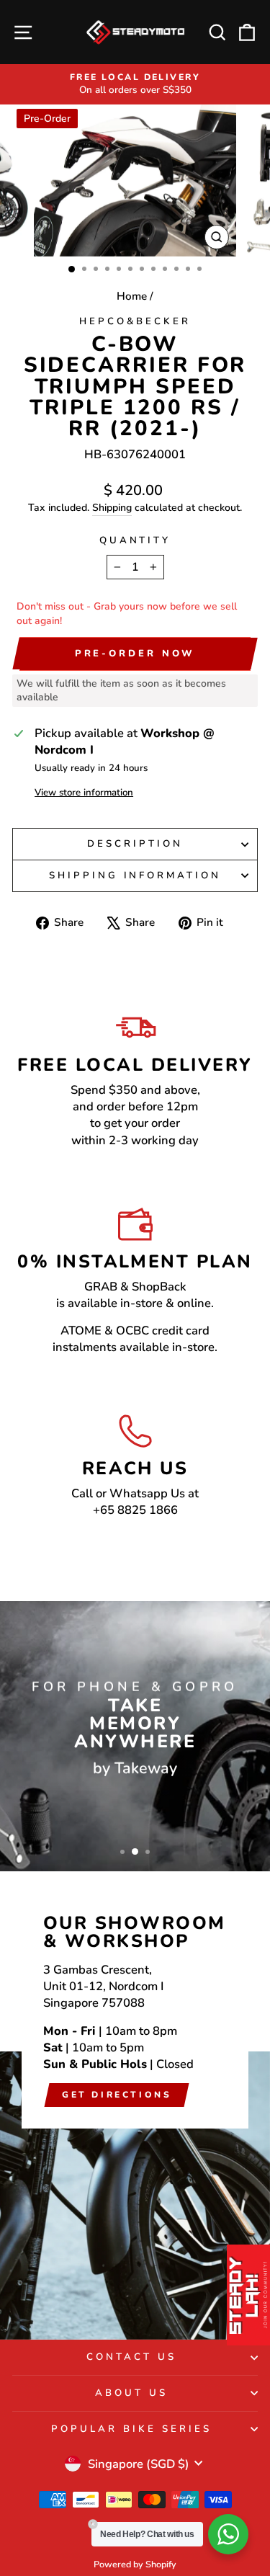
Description (135, 844)
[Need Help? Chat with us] (228, 2534)
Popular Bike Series (131, 2429)
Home (132, 296)
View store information (84, 793)
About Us (131, 2393)
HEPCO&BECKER (135, 321)
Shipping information (135, 875)
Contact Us (131, 2357)
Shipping (112, 508)
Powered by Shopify (135, 2564)
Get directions (117, 2095)
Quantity (135, 540)
